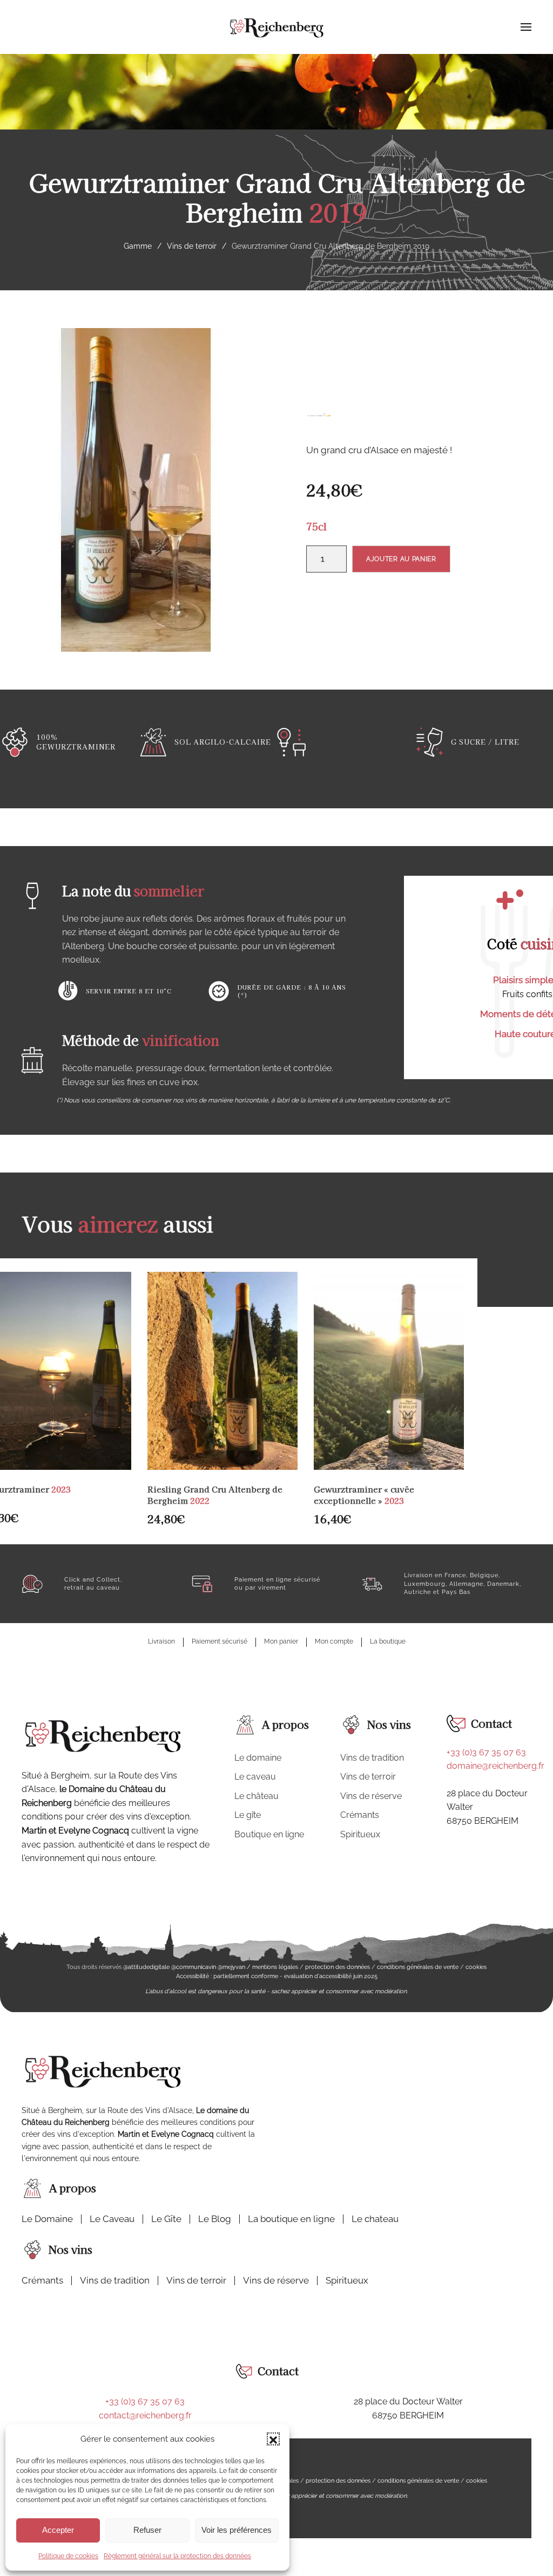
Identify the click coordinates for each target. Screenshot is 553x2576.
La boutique (388, 1641)
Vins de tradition (372, 1758)
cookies (476, 1967)
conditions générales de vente (418, 1967)
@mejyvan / (235, 1967)
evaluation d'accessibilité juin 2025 (331, 1976)
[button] (273, 2439)
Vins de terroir (368, 1777)
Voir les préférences (237, 2530)
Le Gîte (166, 2219)
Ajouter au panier (401, 559)
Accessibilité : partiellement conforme (227, 1976)
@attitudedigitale (146, 1967)
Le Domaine (47, 2219)
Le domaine (258, 1758)
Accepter (58, 2530)
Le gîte (248, 1815)
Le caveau (255, 1777)
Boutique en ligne (269, 1834)
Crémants (360, 1815)
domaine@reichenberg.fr (495, 1766)
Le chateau (375, 2219)
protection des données (338, 1967)
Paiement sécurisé (220, 1641)
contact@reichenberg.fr (145, 2415)
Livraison (161, 1641)
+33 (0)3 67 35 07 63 (486, 1752)
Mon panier (281, 1641)
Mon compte (334, 1641)
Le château (257, 1796)
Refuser (147, 2530)
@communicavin (194, 1967)
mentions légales (275, 1967)
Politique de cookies (68, 2556)
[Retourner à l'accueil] (276, 27)
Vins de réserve (371, 1796)
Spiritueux (360, 1834)
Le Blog (215, 2219)
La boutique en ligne (291, 2219)
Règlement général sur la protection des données (177, 2556)
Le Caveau (112, 2219)
